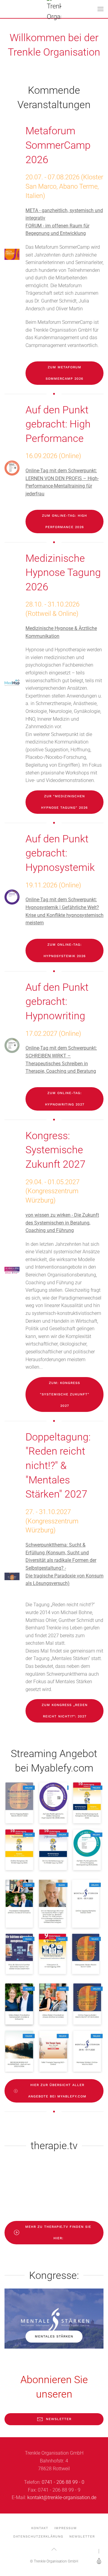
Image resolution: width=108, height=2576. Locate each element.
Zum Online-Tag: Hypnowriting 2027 (65, 1099)
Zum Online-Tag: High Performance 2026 (64, 521)
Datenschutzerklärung (38, 2536)
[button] (100, 9)
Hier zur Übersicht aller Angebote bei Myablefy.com (57, 2091)
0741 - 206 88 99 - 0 (63, 2482)
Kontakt (40, 2528)
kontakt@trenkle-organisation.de (62, 2497)
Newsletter (59, 2419)
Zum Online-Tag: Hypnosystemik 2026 (65, 950)
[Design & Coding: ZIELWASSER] (98, 2561)
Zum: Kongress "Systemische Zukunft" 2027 (65, 1394)
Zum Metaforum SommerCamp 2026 (64, 373)
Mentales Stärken (54, 2336)
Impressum (66, 2528)
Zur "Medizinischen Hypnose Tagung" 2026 (64, 802)
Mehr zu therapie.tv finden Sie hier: (58, 2232)
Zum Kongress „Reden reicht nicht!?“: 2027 (65, 1711)
